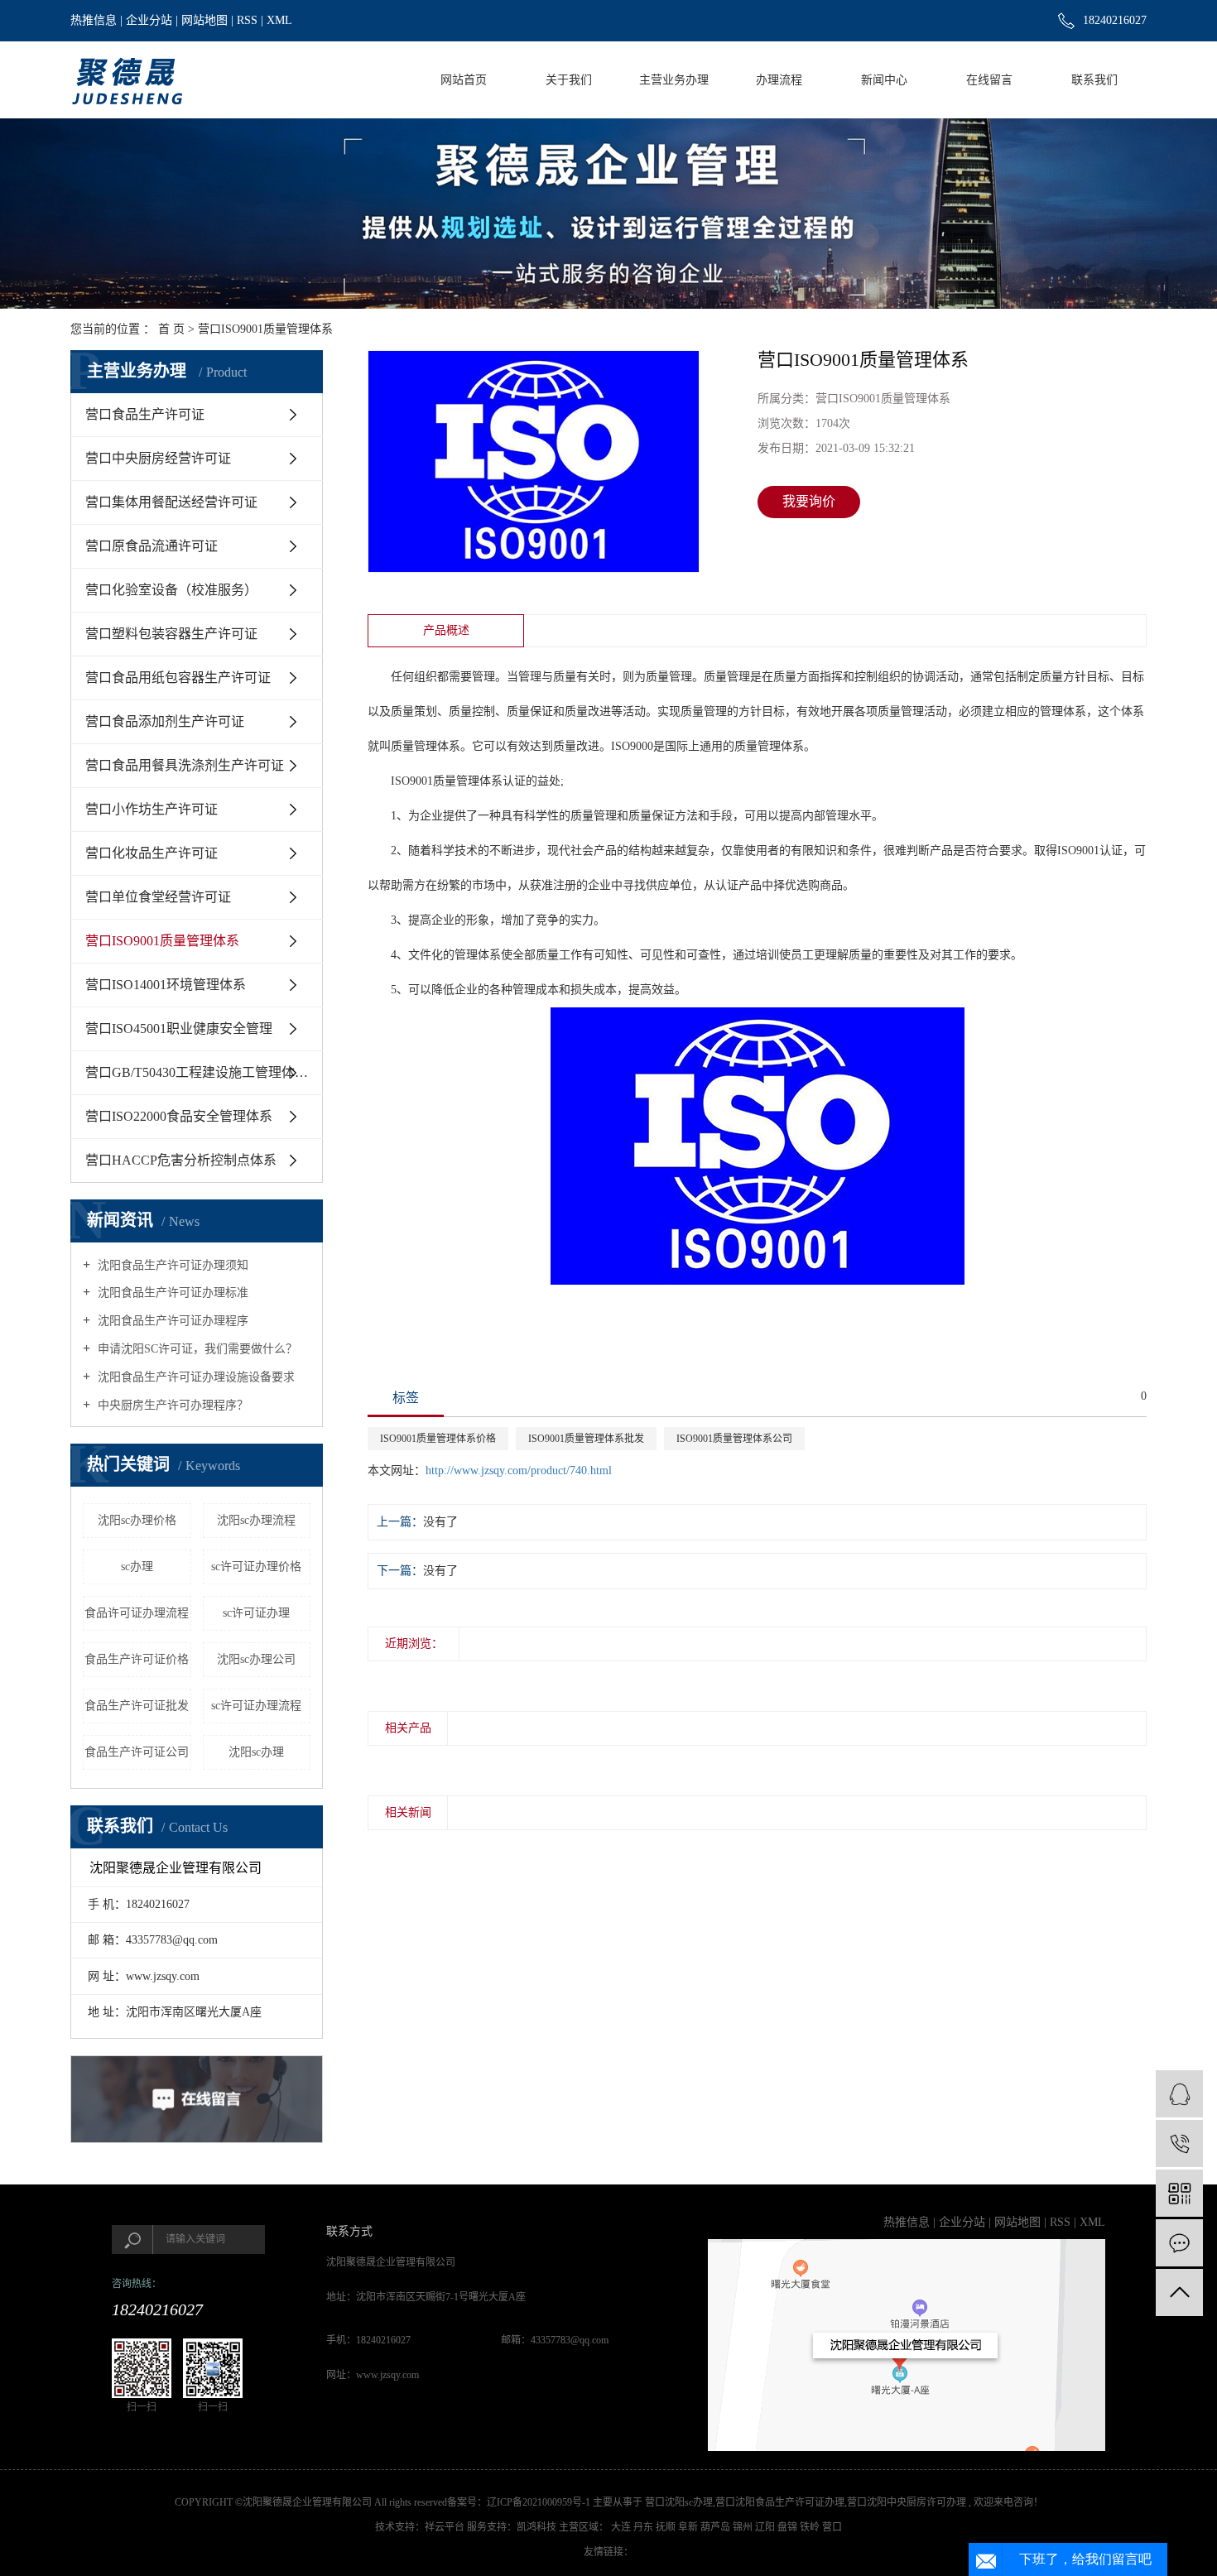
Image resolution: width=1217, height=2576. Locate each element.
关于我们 (569, 80)
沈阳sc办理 (256, 1752)
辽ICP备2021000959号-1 (539, 2502)
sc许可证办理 (256, 1613)
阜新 (689, 2527)
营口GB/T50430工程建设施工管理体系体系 (204, 1072)
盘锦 (789, 2527)
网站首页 (464, 80)
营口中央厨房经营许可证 (158, 458)
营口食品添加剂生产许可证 (165, 721)
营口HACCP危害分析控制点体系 (181, 1160)
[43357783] (1179, 2094)
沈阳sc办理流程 (256, 1520)
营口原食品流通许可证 (152, 546)
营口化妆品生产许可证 (152, 853)
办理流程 (779, 80)
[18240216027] (1179, 2143)
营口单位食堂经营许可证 (158, 897)
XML (279, 20)
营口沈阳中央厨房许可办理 (907, 2502)
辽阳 (766, 2527)
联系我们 (1094, 80)
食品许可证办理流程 (137, 1613)
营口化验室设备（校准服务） (171, 590)
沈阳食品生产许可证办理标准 (171, 1293)
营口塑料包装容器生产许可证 (171, 634)
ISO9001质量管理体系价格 (438, 1439)
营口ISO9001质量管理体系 (265, 329)
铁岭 (811, 2527)
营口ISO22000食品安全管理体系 (179, 1116)
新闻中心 (884, 80)
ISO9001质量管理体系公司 (734, 1439)
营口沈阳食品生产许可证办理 (780, 2502)
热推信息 (94, 20)
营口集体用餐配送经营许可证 (171, 502)
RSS (247, 20)
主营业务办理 (674, 80)
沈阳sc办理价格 (137, 1520)
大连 (622, 2527)
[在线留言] (1179, 2243)
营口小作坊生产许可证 (152, 809)
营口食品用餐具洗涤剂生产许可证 (185, 765)
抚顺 (667, 2527)
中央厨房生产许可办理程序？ (171, 1405)
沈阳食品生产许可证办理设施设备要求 (195, 1377)
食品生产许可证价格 (137, 1659)
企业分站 (149, 20)
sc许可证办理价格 (256, 1567)
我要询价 (809, 501)
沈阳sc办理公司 (256, 1659)
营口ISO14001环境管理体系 (166, 985)
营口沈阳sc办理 (679, 2502)
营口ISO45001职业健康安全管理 (179, 1028)
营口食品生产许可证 (145, 414)
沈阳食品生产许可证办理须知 (171, 1265)
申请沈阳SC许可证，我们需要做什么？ (196, 1349)
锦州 (744, 2527)
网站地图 (204, 20)
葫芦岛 (717, 2527)
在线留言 (989, 80)
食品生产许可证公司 (137, 1752)
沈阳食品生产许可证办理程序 (171, 1321)
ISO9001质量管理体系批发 (586, 1439)
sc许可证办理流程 (256, 1706)
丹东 (645, 2527)
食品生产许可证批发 (137, 1706)
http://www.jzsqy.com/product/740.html (519, 1471)
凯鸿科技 (536, 2527)
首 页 (171, 329)
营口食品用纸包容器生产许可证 (178, 678)
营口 (832, 2527)
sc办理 (137, 1567)
